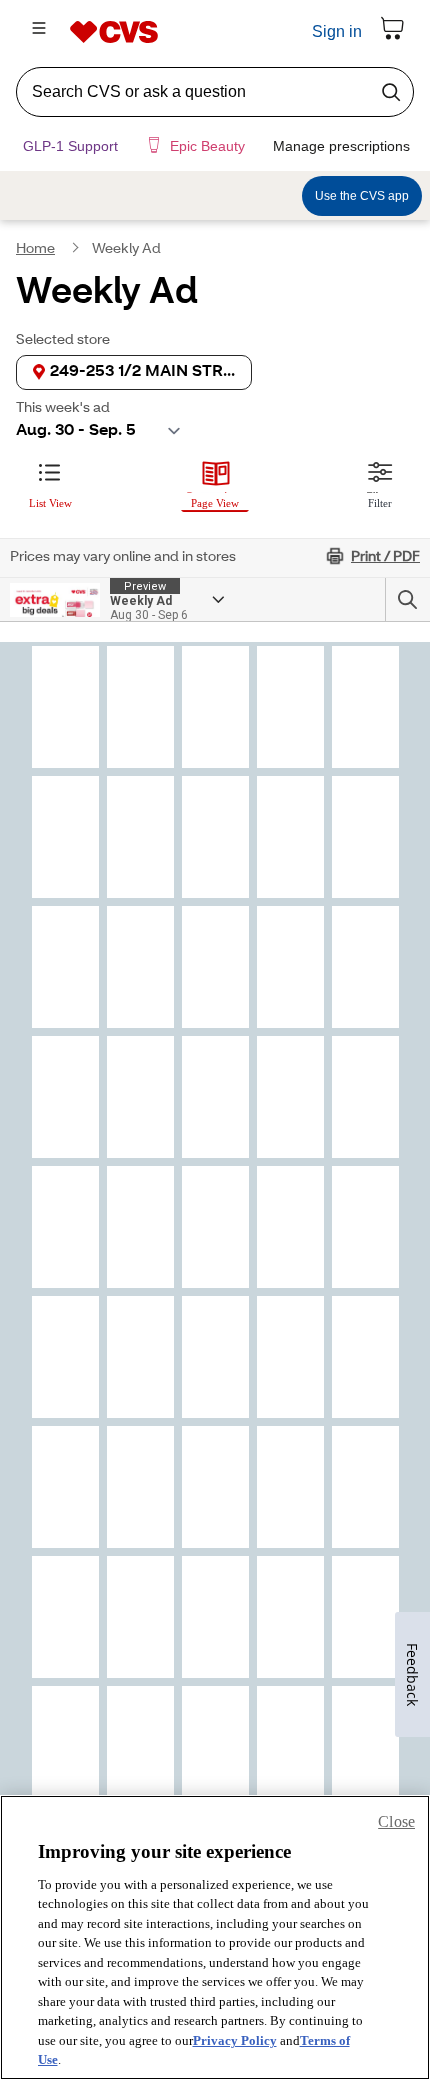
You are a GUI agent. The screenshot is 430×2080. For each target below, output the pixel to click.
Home (35, 261)
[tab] (50, 493)
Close (396, 1821)
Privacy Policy (235, 2040)
